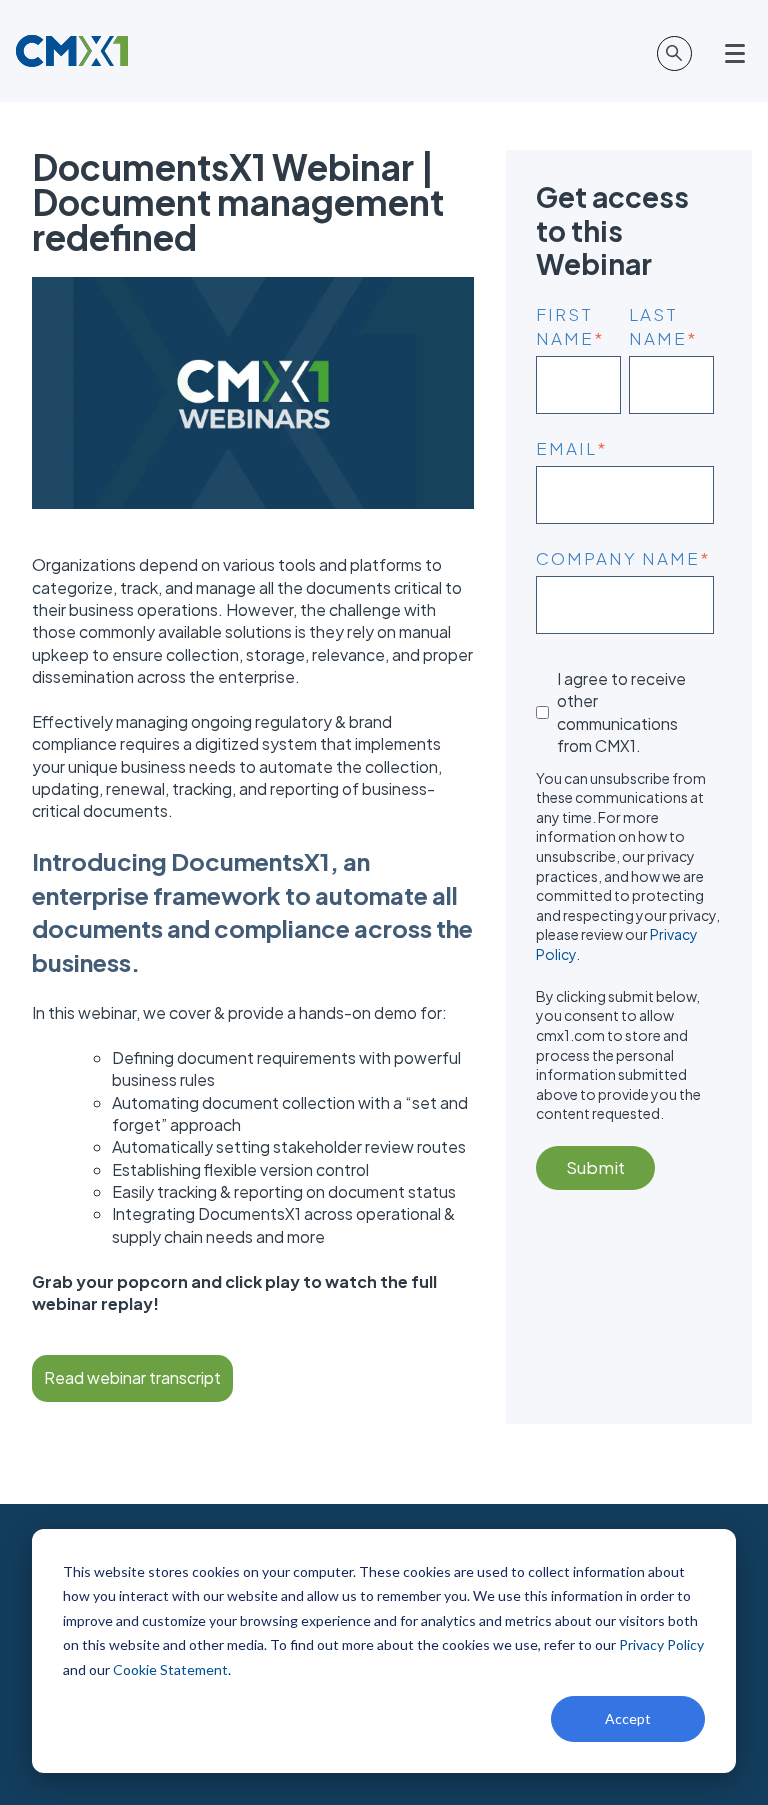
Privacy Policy (661, 1644)
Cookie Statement (170, 1669)
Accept (628, 1718)
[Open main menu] (738, 54)
